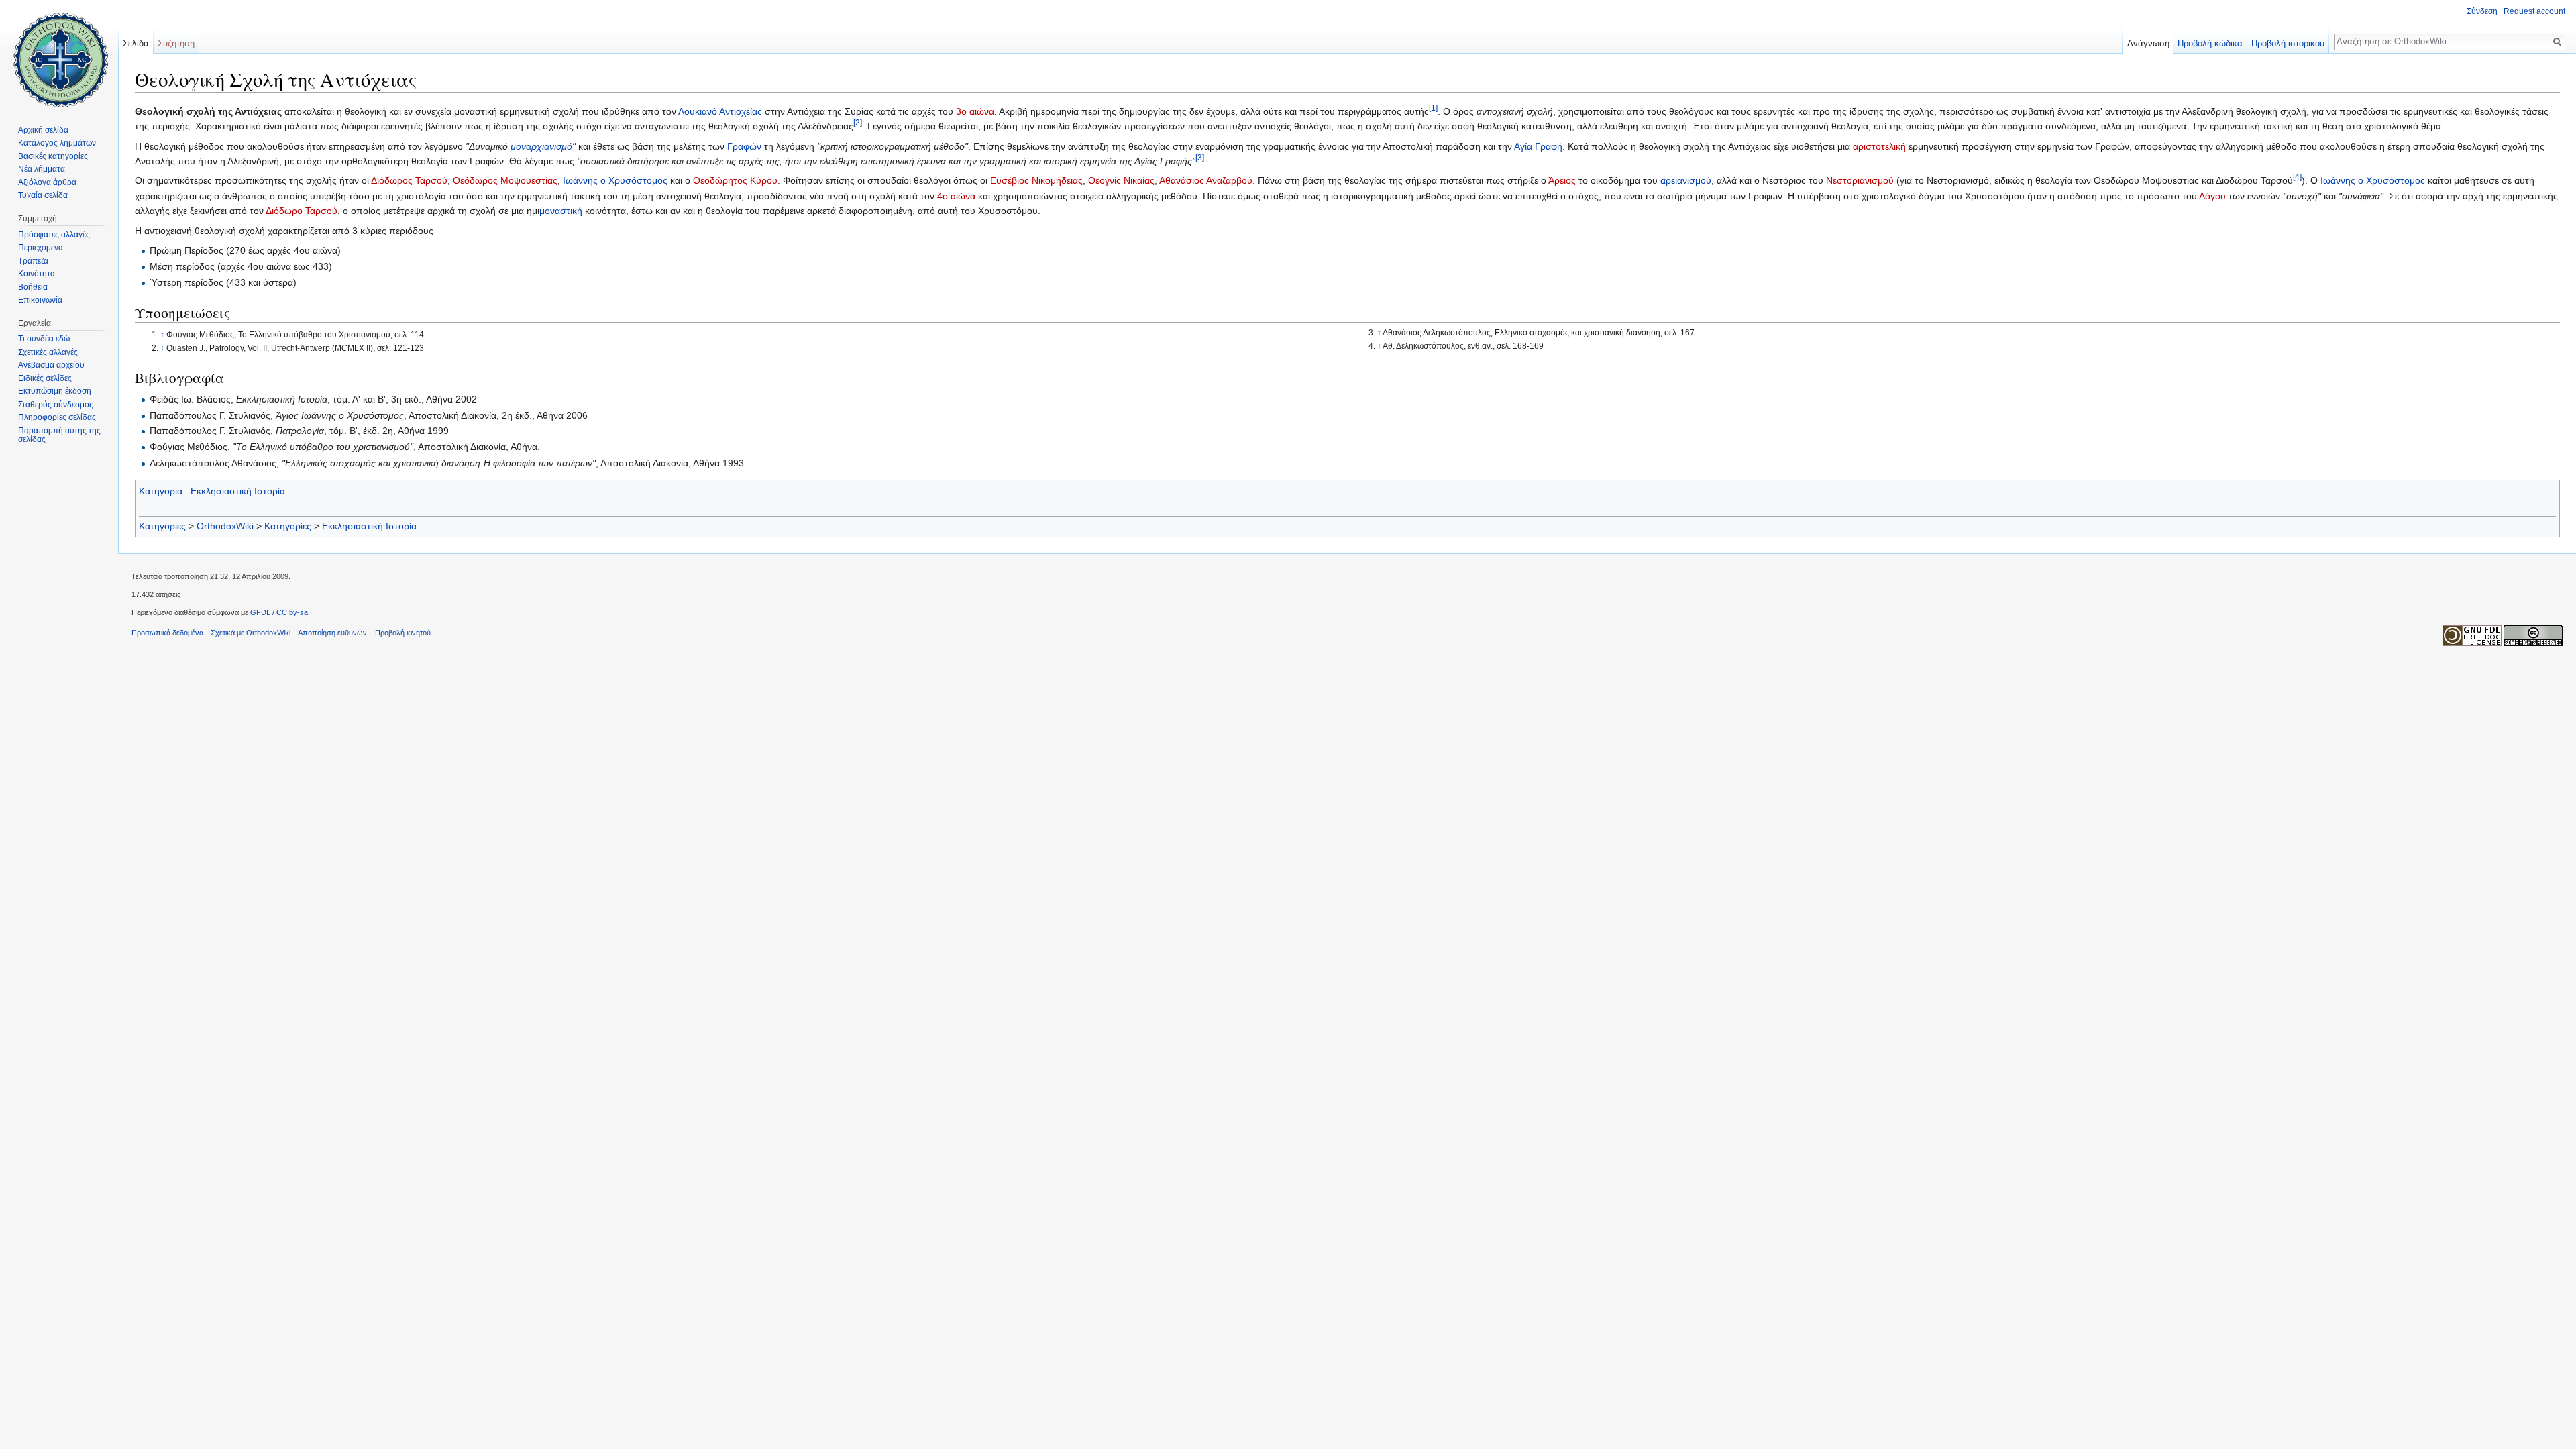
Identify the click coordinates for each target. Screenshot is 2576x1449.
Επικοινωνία (40, 300)
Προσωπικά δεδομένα (167, 633)
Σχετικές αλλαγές (48, 352)
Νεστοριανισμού (1860, 180)
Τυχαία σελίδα (43, 195)
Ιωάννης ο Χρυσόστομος (615, 180)
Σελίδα (136, 43)
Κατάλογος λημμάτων (57, 143)
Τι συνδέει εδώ (44, 339)
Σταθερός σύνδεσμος (56, 405)
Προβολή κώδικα (2210, 43)
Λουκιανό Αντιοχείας (720, 111)
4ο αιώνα (956, 196)
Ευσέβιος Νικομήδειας (1036, 180)
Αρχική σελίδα (43, 130)
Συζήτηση (176, 43)
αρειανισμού (1686, 180)
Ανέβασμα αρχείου (51, 365)
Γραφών (744, 146)
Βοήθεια (33, 287)
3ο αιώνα (975, 111)
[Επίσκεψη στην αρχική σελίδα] (59, 54)
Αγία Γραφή (1538, 146)
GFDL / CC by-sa (279, 612)
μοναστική (561, 211)
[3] (1200, 157)
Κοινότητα (37, 274)
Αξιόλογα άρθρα (47, 182)
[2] (858, 123)
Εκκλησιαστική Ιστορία (238, 491)
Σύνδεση (2482, 11)
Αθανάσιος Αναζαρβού (1206, 180)
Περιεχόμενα (41, 248)
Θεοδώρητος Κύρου (735, 180)
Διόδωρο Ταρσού (302, 211)
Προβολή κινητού (403, 633)
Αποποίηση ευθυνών (332, 633)
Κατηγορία (161, 491)
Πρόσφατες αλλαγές (54, 235)
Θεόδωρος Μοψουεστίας (505, 180)
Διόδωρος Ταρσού (409, 180)
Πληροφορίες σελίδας (57, 417)
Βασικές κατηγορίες (53, 156)
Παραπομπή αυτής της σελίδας (59, 435)
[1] (1433, 108)
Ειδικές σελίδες (45, 378)
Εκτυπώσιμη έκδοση (55, 391)
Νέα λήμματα (42, 169)
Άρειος (1562, 180)
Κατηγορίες (162, 526)
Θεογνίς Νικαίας (1121, 180)
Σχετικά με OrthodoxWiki (251, 633)
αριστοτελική (1879, 146)
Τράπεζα (33, 261)
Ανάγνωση (2148, 43)
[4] (2297, 177)
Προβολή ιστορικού (2288, 43)
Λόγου (2212, 196)
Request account (2534, 11)
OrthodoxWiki (225, 526)
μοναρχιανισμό (541, 146)
